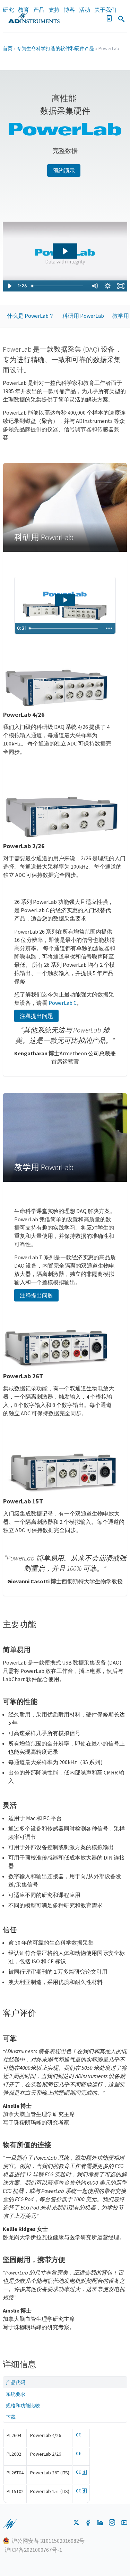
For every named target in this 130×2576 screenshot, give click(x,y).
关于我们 (105, 10)
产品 (39, 10)
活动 (85, 10)
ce (78, 2435)
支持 (54, 10)
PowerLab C (63, 1003)
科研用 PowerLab (83, 316)
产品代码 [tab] (16, 2382)
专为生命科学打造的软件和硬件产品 (55, 48)
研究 (8, 10)
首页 (8, 48)
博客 (69, 10)
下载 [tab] (11, 2417)
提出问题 (36, 1016)
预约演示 (64, 170)
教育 (24, 10)
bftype (84, 2472)
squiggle (10, 2524)
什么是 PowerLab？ (31, 316)
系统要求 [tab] (16, 2394)
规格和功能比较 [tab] (23, 2406)
